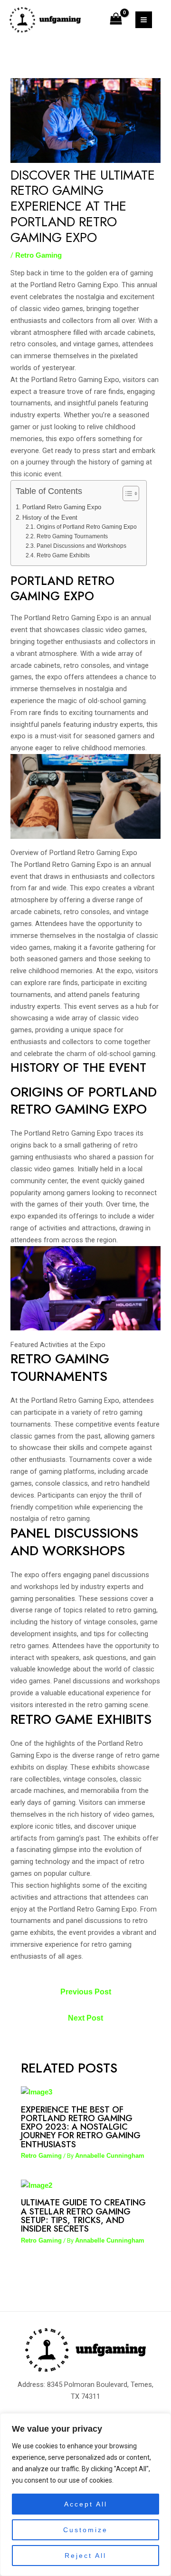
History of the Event (50, 518)
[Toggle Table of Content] (126, 493)
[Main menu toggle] (144, 20)
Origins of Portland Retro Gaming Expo (86, 527)
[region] (85, 2495)
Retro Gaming (38, 255)
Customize (85, 2530)
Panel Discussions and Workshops (81, 546)
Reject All (85, 2556)
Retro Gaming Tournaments (72, 536)
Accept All (86, 2504)
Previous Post (86, 1992)
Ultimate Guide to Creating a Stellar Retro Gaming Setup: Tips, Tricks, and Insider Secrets (83, 2215)
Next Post (85, 2018)
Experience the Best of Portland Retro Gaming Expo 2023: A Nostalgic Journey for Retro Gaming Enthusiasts (81, 2127)
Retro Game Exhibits (63, 555)
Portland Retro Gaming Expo (62, 507)
